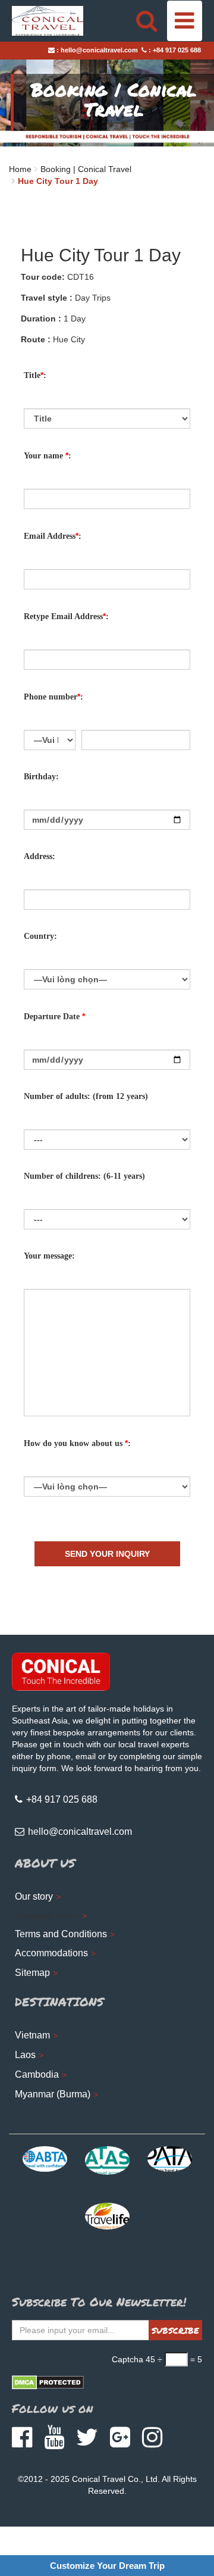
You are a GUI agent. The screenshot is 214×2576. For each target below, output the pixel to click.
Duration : (41, 319)
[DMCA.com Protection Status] (48, 2382)
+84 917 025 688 (177, 50)
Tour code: (43, 277)
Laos (25, 2055)
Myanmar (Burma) (53, 2094)
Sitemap (32, 1973)
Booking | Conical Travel (86, 169)
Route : (36, 339)
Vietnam (32, 2035)
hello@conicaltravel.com (99, 50)
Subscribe (175, 2330)
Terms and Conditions (61, 1934)
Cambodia (37, 2074)
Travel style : (47, 298)
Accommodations (51, 1953)
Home (20, 169)
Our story (34, 1896)
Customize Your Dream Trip (107, 2566)
